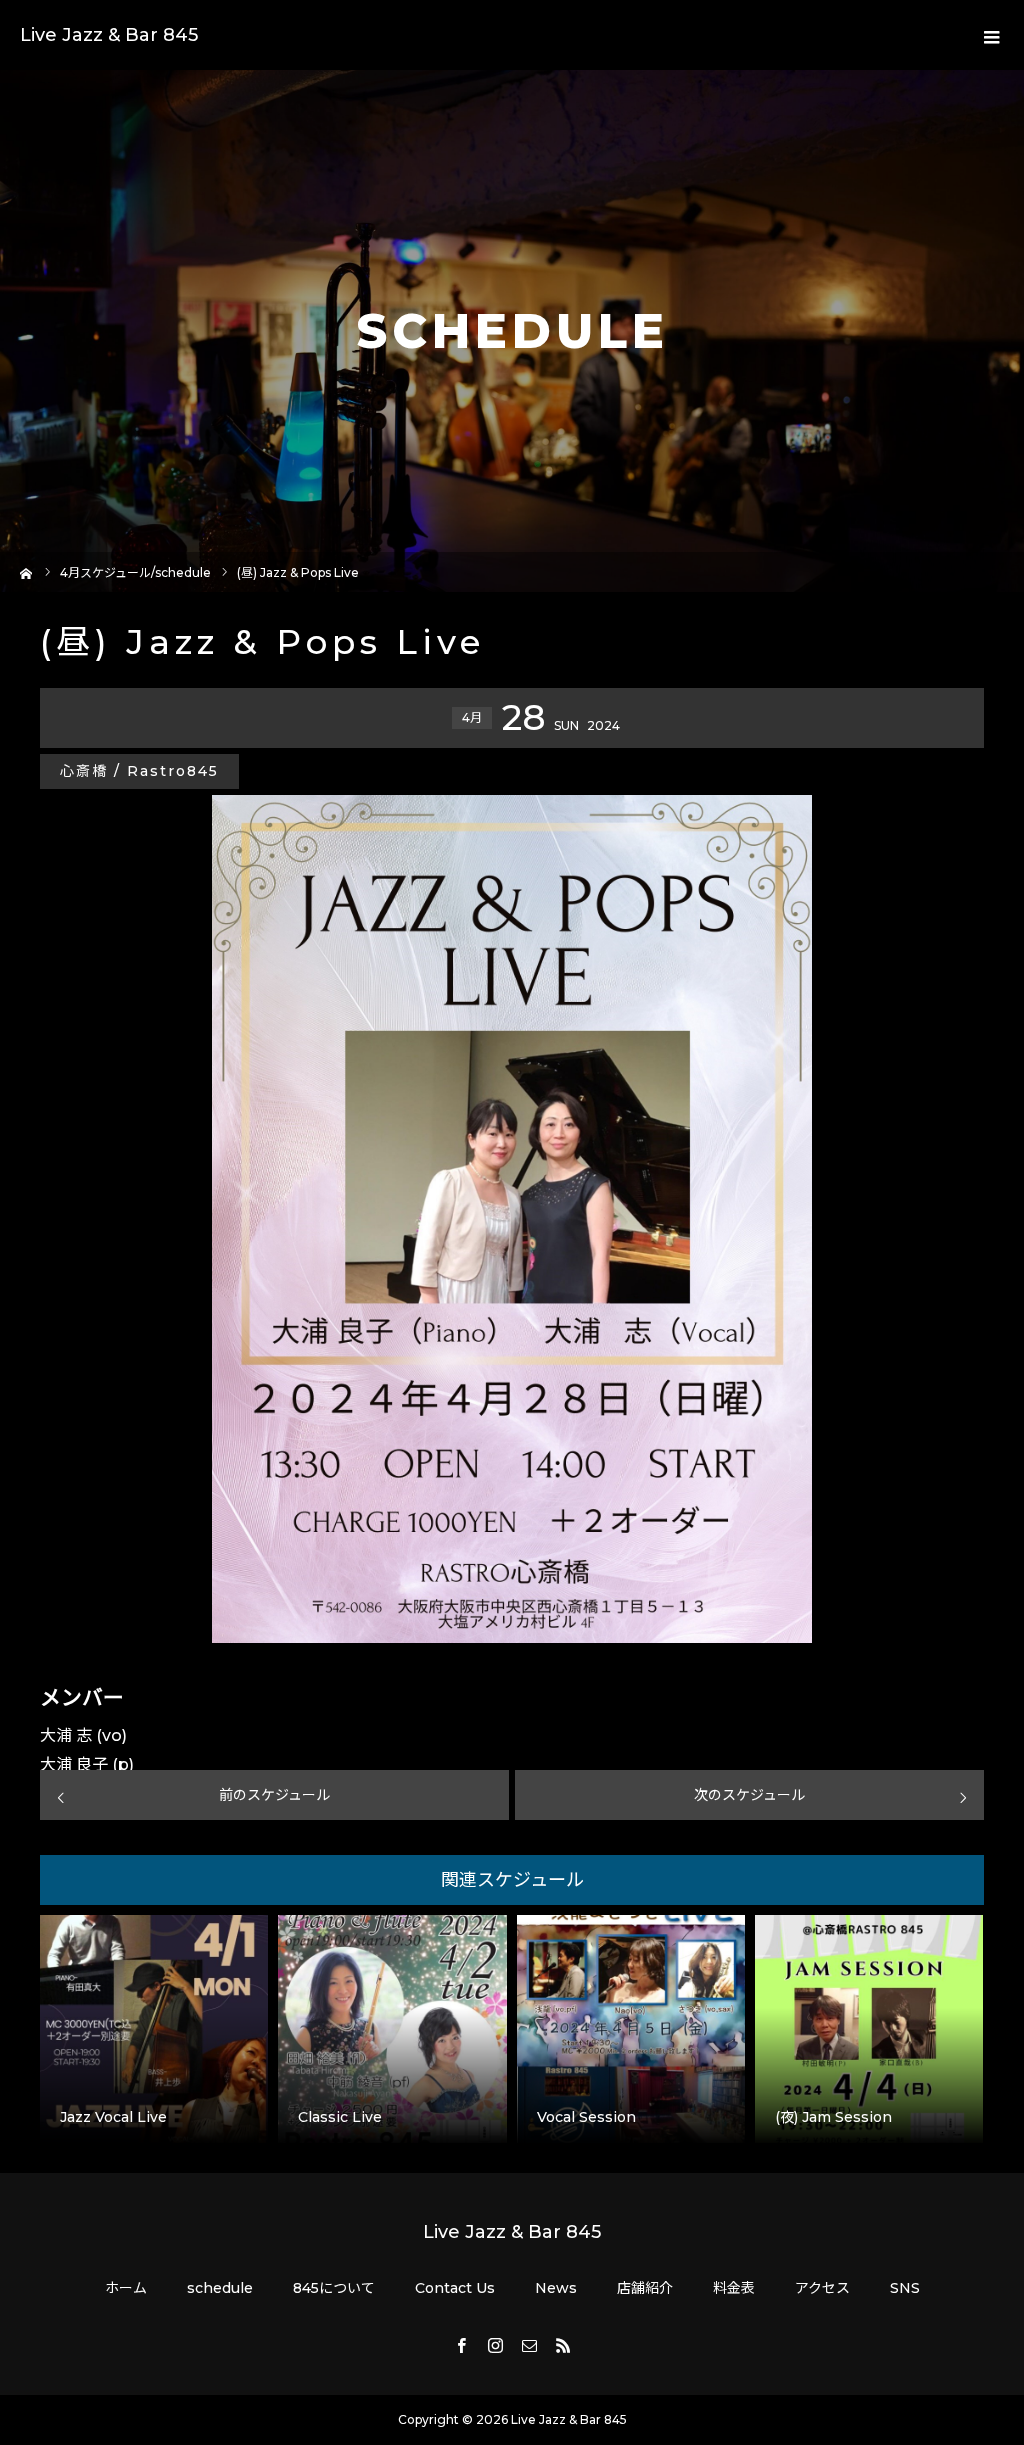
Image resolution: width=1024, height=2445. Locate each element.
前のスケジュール (274, 1795)
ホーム (126, 2288)
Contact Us (455, 2288)
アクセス (822, 2288)
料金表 (734, 2288)
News (556, 2288)
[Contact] (529, 2345)
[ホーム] (26, 571)
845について (334, 2288)
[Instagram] (495, 2345)
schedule (220, 2288)
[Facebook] (461, 2345)
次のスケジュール (749, 1795)
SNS (905, 2288)
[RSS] (563, 2345)
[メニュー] (989, 35)
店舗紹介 (645, 2288)
